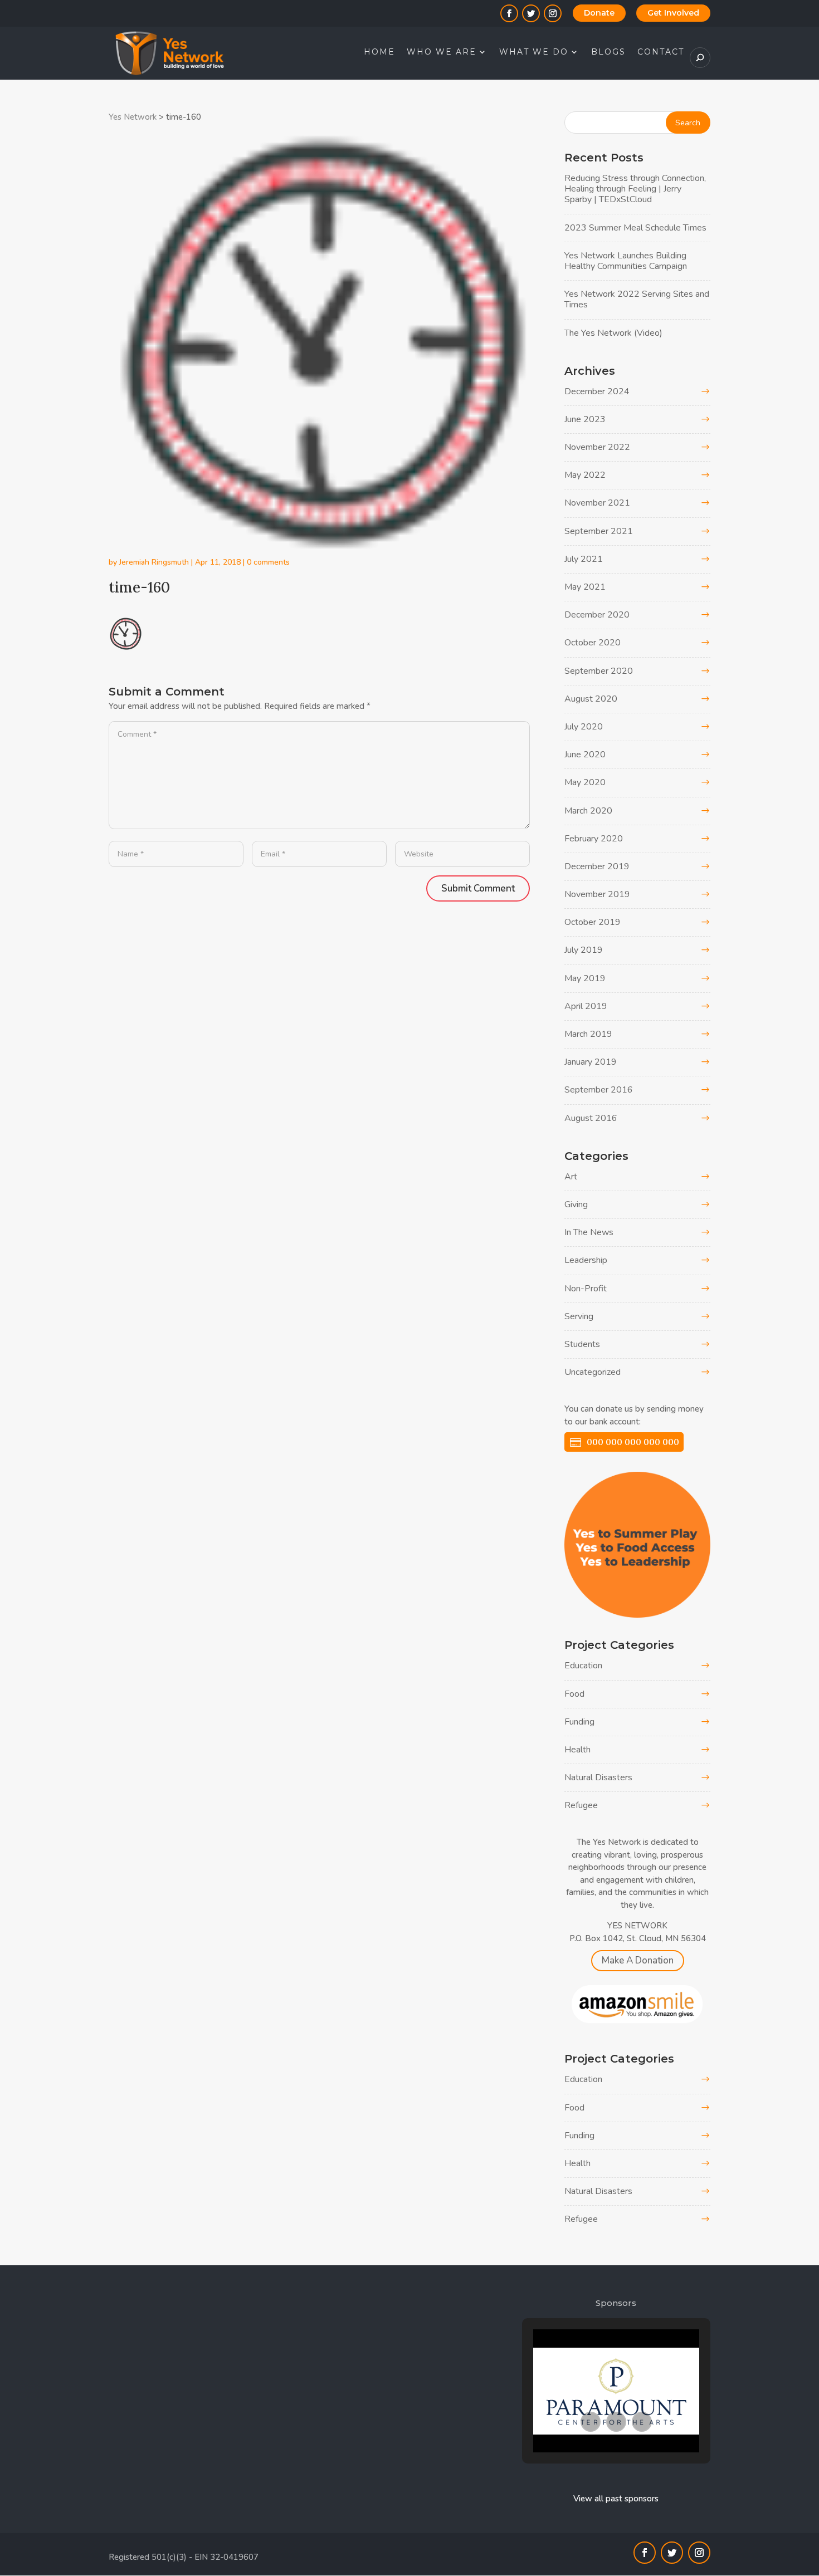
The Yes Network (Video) (613, 333)
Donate (599, 13)
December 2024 (597, 391)
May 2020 (585, 782)
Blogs (608, 52)
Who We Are (442, 52)
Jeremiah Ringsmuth (154, 562)
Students (582, 1344)
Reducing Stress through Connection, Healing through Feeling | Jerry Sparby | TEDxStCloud (635, 189)
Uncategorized (593, 1372)
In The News (589, 1232)
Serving (579, 1316)
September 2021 (599, 531)
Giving (576, 1204)
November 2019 (597, 894)
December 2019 (597, 866)
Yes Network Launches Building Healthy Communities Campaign (626, 261)
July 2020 (584, 727)
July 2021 (584, 559)
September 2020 (599, 671)
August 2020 (591, 699)
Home (379, 52)
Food (574, 1694)
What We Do (534, 52)
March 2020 (588, 811)
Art (571, 1177)
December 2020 (597, 615)
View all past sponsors (616, 2499)
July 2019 (584, 950)
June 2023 (585, 419)
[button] (591, 2422)
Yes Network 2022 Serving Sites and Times (637, 299)
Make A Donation (638, 1960)
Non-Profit (586, 1289)
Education (583, 1666)
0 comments (268, 562)
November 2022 (597, 447)
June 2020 (585, 755)
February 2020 (594, 839)
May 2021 (585, 587)
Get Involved (673, 13)
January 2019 (591, 1062)
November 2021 (597, 503)
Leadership (586, 1260)
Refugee (581, 1805)
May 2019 (585, 978)
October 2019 (593, 922)
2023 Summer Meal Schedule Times (635, 228)
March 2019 (588, 1034)
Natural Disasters (598, 1777)
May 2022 (585, 475)
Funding (579, 1722)
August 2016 (591, 1118)
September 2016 (599, 1090)
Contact (661, 52)
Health (577, 1750)
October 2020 (593, 643)
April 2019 (586, 1006)
